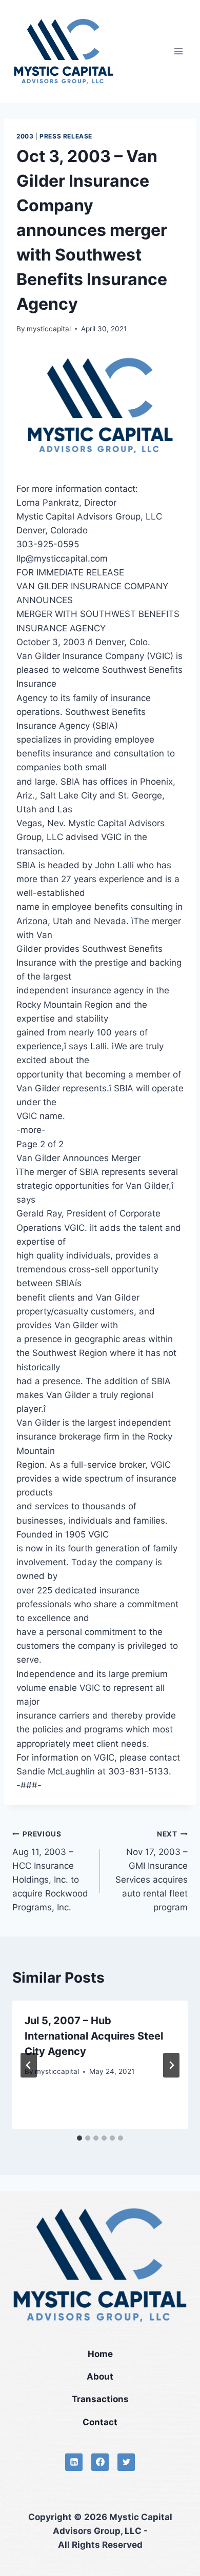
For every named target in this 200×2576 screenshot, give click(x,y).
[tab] (79, 2138)
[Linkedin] (74, 2462)
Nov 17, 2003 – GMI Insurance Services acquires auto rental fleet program (152, 1871)
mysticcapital (49, 329)
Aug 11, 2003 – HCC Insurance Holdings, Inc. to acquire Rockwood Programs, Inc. (50, 1871)
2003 (25, 136)
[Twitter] (126, 2462)
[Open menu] (178, 51)
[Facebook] (100, 2462)
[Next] (171, 2065)
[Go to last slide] (29, 2065)
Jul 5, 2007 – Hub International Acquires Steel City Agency (94, 2036)
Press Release (66, 136)
